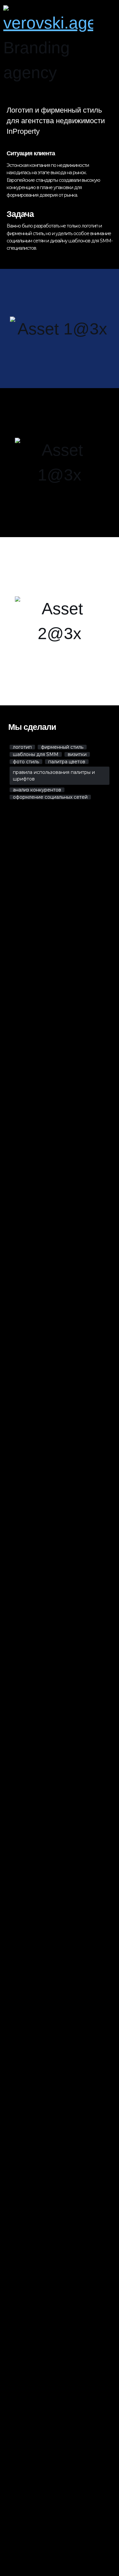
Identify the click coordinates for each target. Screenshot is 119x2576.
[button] (109, 45)
